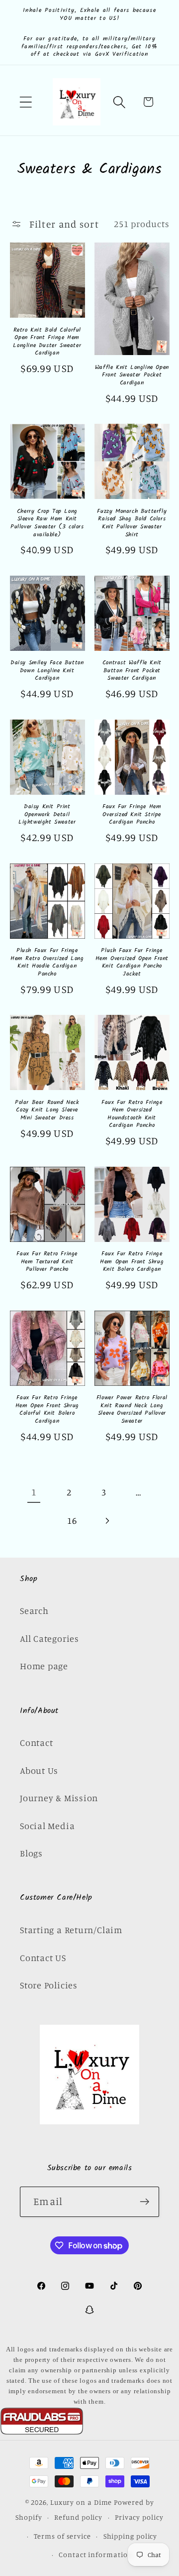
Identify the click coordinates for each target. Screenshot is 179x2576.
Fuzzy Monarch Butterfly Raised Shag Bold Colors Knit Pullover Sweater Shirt (132, 523)
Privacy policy (139, 2517)
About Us (39, 1770)
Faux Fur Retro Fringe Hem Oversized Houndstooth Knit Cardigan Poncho (132, 1114)
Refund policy (78, 2517)
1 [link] (34, 1492)
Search (34, 1610)
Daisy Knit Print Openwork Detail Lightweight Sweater (47, 814)
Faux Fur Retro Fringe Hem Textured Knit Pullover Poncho (47, 1262)
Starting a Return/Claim (71, 1930)
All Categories (49, 1638)
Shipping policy (131, 2536)
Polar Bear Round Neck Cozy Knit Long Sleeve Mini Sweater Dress (47, 1110)
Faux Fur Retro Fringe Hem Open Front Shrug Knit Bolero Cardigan (132, 1262)
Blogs (31, 1853)
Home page (44, 1666)
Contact (36, 1742)
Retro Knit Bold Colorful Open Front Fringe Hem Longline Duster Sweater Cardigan (47, 342)
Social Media (47, 1826)
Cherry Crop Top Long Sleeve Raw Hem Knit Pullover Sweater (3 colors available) (47, 523)
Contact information (95, 2554)
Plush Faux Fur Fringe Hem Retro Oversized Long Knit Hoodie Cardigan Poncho (47, 962)
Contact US (43, 1958)
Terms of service (62, 2536)
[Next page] (107, 1521)
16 (72, 1520)
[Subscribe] (144, 2202)
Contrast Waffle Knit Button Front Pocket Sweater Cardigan (132, 671)
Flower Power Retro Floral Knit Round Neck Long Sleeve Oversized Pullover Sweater (132, 1409)
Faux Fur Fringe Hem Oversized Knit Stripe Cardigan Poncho (132, 814)
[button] (26, 102)
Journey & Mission (59, 1798)
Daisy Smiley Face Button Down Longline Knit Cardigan (47, 671)
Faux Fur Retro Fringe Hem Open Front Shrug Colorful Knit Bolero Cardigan (47, 1409)
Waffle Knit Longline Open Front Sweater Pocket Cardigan (132, 375)
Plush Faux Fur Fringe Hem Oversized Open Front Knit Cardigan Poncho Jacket (132, 962)
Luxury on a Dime (81, 2502)
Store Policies (49, 1985)
